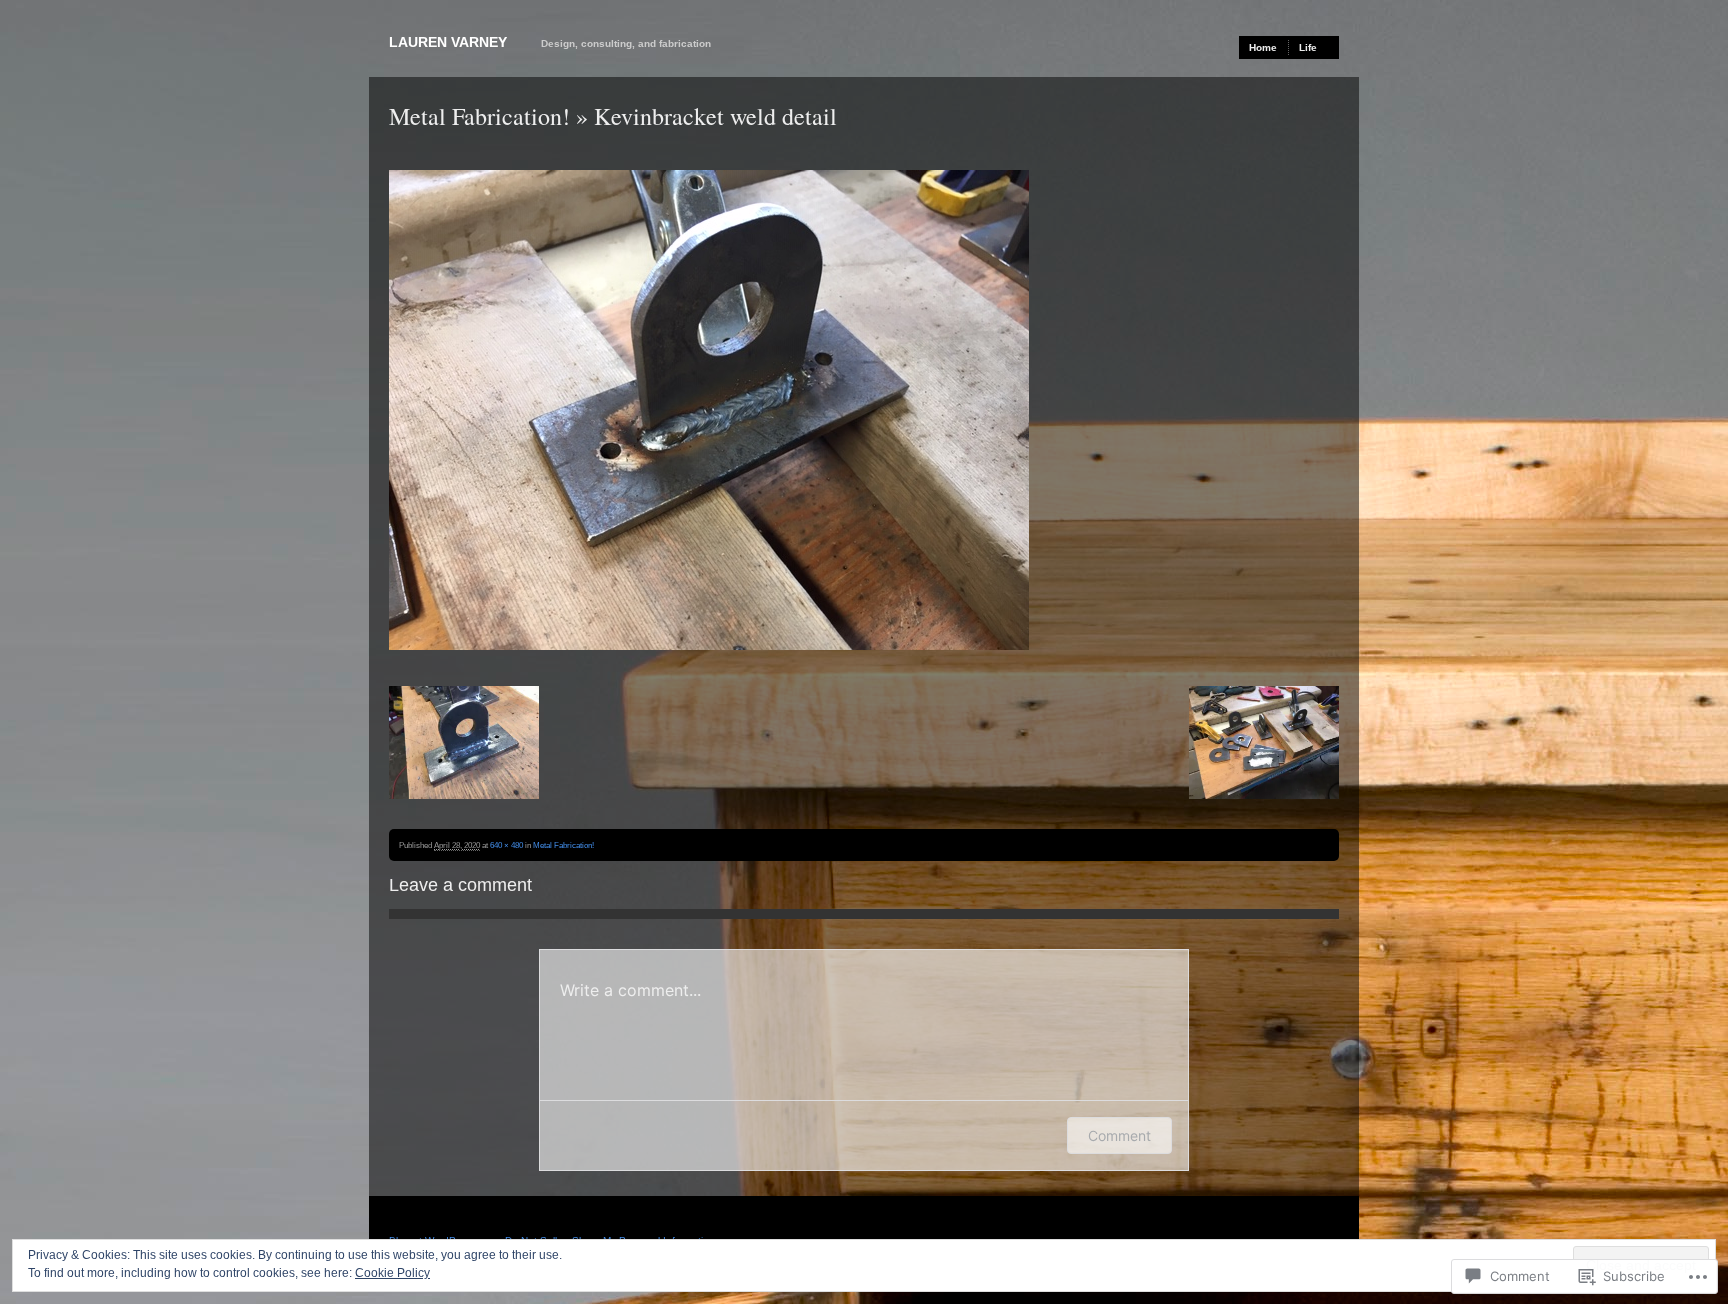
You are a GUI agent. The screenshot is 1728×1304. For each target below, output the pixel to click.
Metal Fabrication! (479, 116)
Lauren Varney (448, 42)
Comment (1119, 1135)
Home (1263, 47)
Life (1308, 47)
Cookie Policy (392, 1273)
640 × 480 (506, 845)
